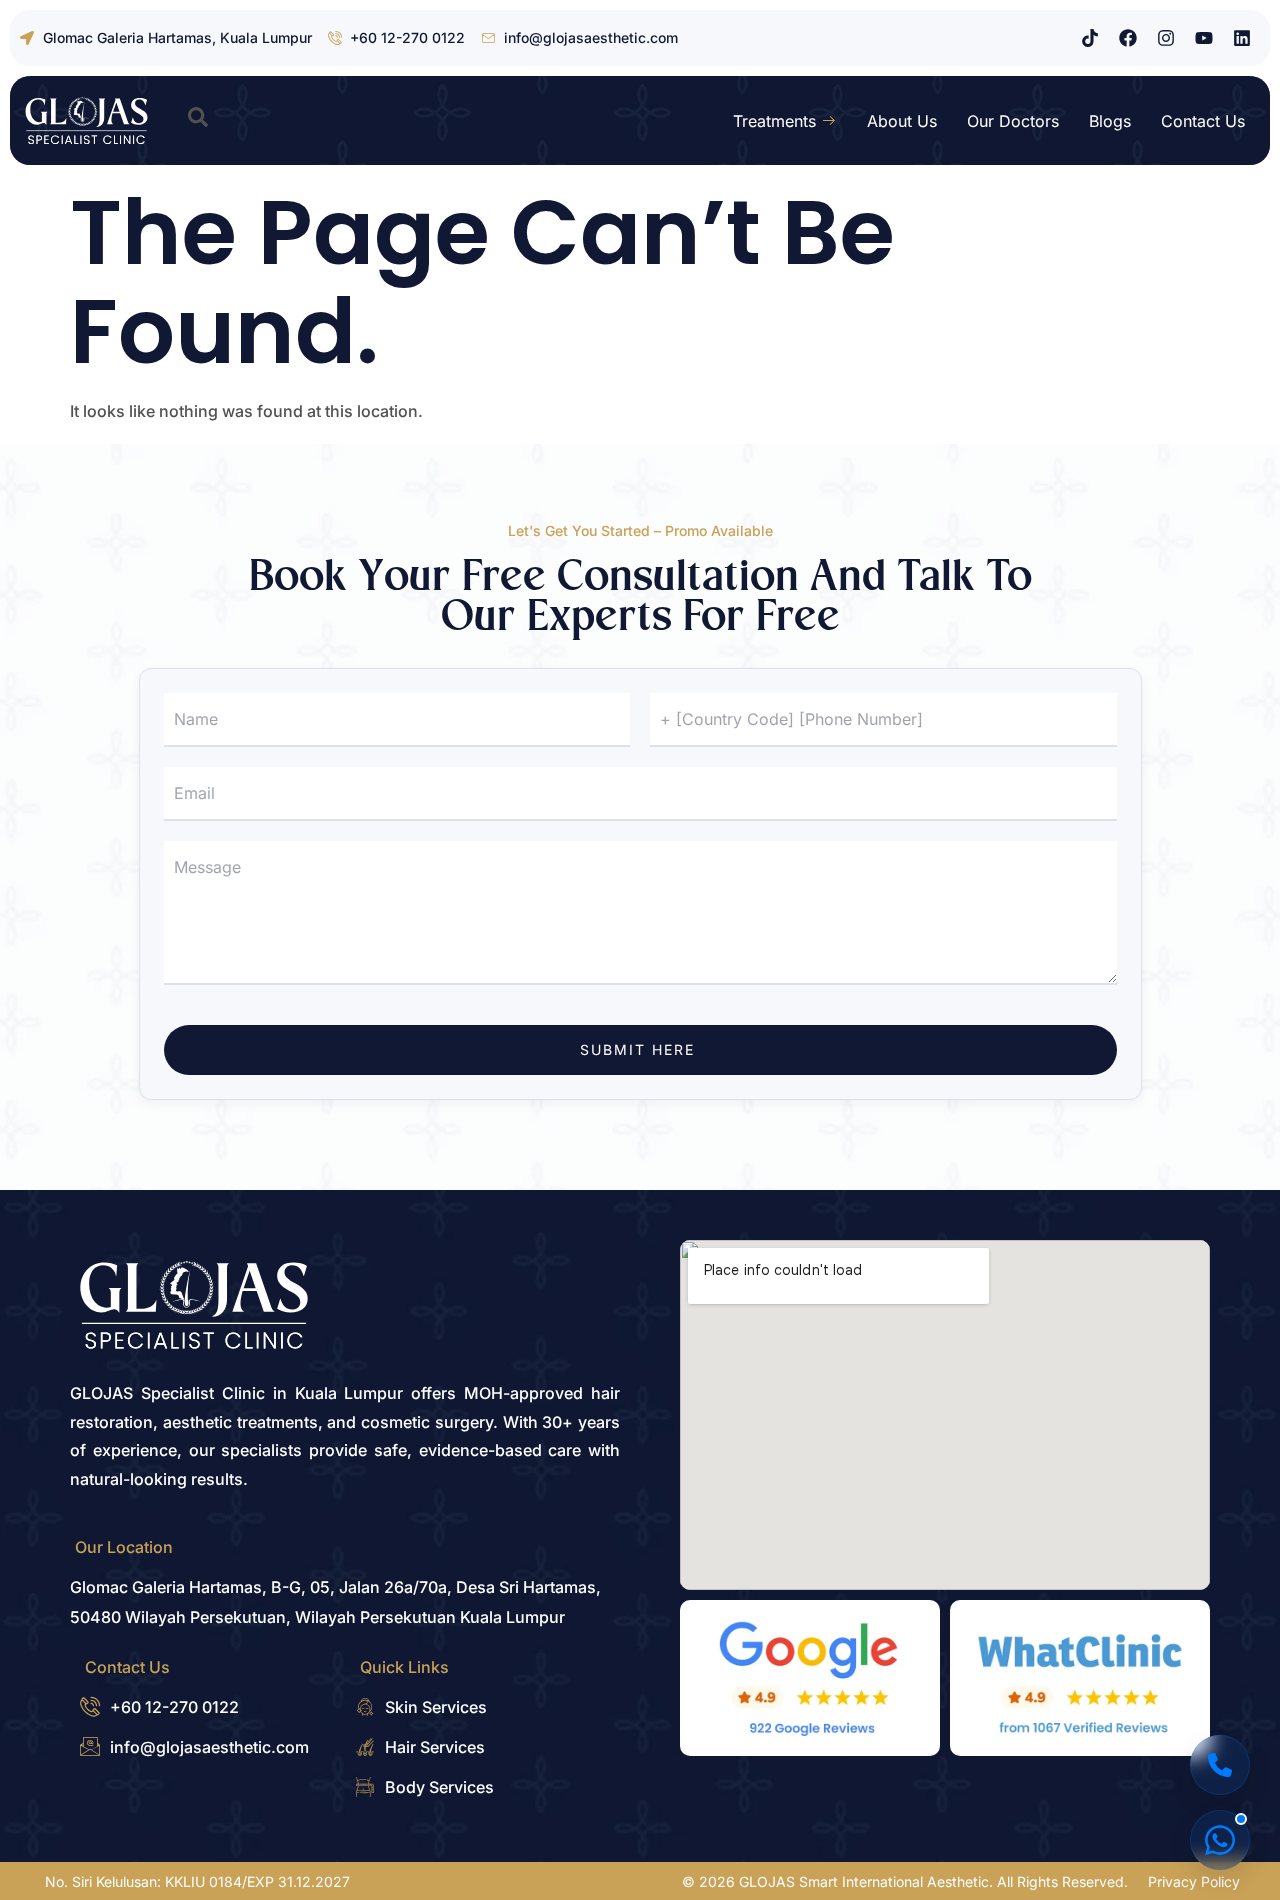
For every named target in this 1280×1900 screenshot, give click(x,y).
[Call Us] (1220, 1765)
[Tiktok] (1090, 38)
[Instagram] (1166, 38)
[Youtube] (1204, 38)
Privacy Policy (1194, 1881)
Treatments (774, 121)
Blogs (1110, 121)
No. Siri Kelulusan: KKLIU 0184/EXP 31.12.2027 (197, 1881)
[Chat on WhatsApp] (1220, 1840)
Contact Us (1203, 121)
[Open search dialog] (198, 121)
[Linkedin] (1242, 38)
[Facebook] (1128, 38)
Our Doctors (1013, 121)
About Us (902, 121)
